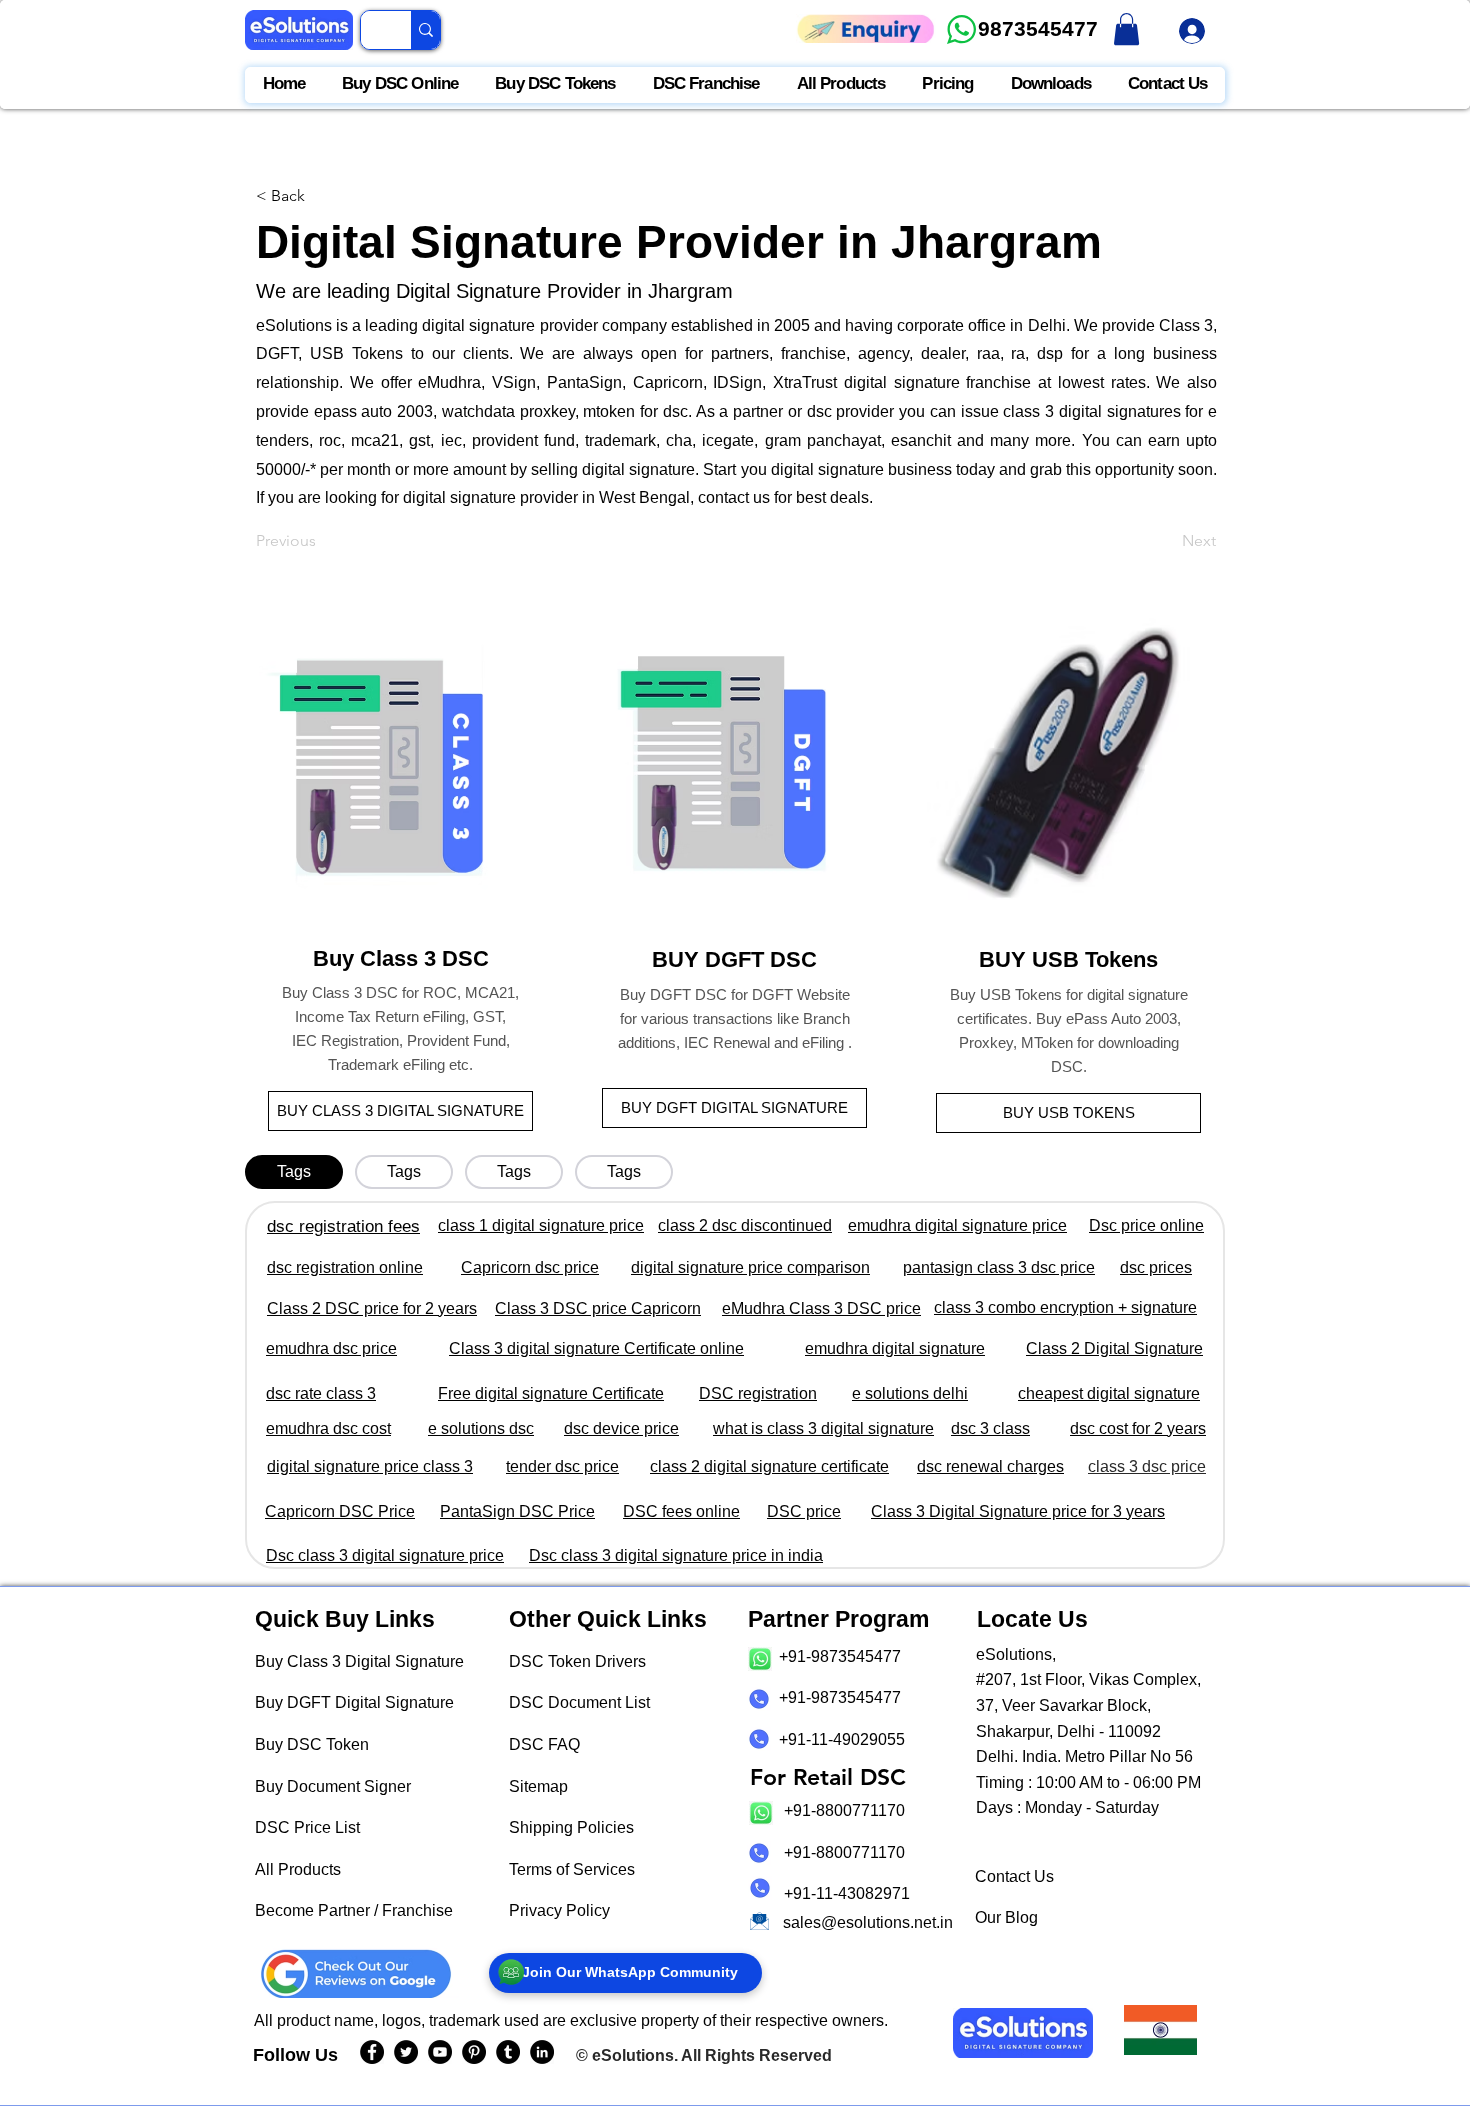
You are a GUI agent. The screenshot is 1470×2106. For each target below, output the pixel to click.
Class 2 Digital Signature (1114, 1348)
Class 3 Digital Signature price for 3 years (1018, 1511)
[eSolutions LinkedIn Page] (542, 2052)
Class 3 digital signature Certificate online (596, 1348)
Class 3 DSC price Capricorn (598, 1308)
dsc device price (621, 1428)
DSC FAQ (544, 1744)
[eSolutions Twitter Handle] (406, 2052)
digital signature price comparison (750, 1267)
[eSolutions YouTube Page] (440, 2052)
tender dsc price (562, 1466)
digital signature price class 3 (370, 1466)
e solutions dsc (481, 1428)
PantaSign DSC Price (517, 1511)
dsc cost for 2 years (1138, 1428)
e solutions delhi (910, 1393)
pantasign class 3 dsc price (999, 1267)
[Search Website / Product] (425, 30)
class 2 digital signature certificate (769, 1466)
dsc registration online (345, 1267)
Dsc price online (1146, 1225)
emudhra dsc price (331, 1348)
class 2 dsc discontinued (745, 1225)
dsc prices (1156, 1267)
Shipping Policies (571, 1827)
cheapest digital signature (1109, 1393)
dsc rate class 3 (321, 1393)
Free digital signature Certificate (551, 1393)
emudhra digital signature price (957, 1225)
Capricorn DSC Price (340, 1511)
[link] (1126, 29)
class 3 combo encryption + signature (1065, 1307)
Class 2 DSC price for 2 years (372, 1308)
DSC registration (758, 1393)
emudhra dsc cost (328, 1428)
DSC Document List (579, 1702)
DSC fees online (681, 1511)
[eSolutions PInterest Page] (474, 2052)
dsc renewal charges (990, 1466)
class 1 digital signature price (541, 1225)
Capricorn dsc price (530, 1267)
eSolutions (633, 2055)
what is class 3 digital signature (823, 1428)
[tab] (294, 1172)
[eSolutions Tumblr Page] (508, 2052)
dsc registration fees (343, 1226)
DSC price (804, 1511)
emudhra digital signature (895, 1348)
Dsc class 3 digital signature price (385, 1555)
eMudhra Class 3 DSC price (821, 1308)
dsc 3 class (990, 1428)
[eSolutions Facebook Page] (372, 2052)
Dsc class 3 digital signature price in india (676, 1555)
